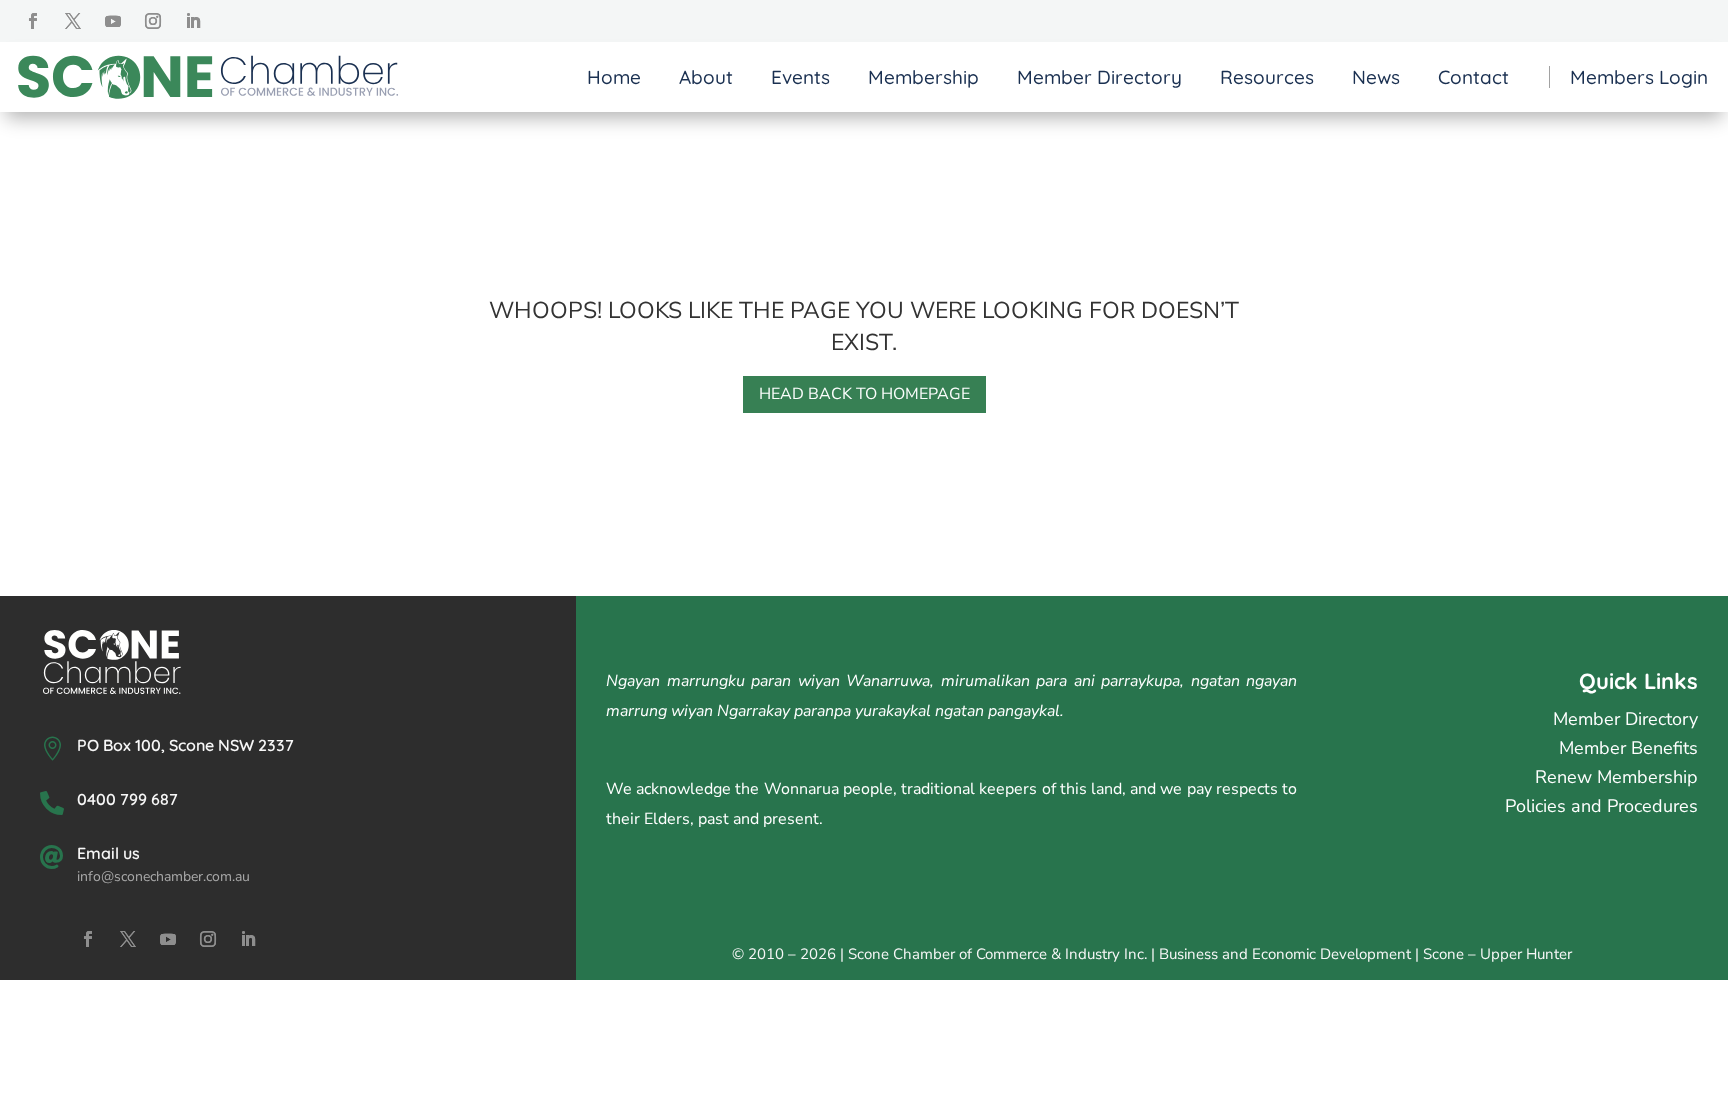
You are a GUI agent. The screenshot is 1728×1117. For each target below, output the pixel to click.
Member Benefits (1628, 748)
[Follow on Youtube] (113, 21)
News (1376, 77)
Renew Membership (1616, 777)
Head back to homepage (864, 394)
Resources (1267, 77)
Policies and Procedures (1601, 806)
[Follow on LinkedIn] (193, 21)
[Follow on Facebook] (33, 21)
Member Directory (1099, 77)
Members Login (1639, 77)
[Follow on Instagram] (153, 21)
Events (800, 77)
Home (614, 77)
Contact (1473, 77)
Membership (923, 77)
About (706, 77)
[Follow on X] (73, 21)
